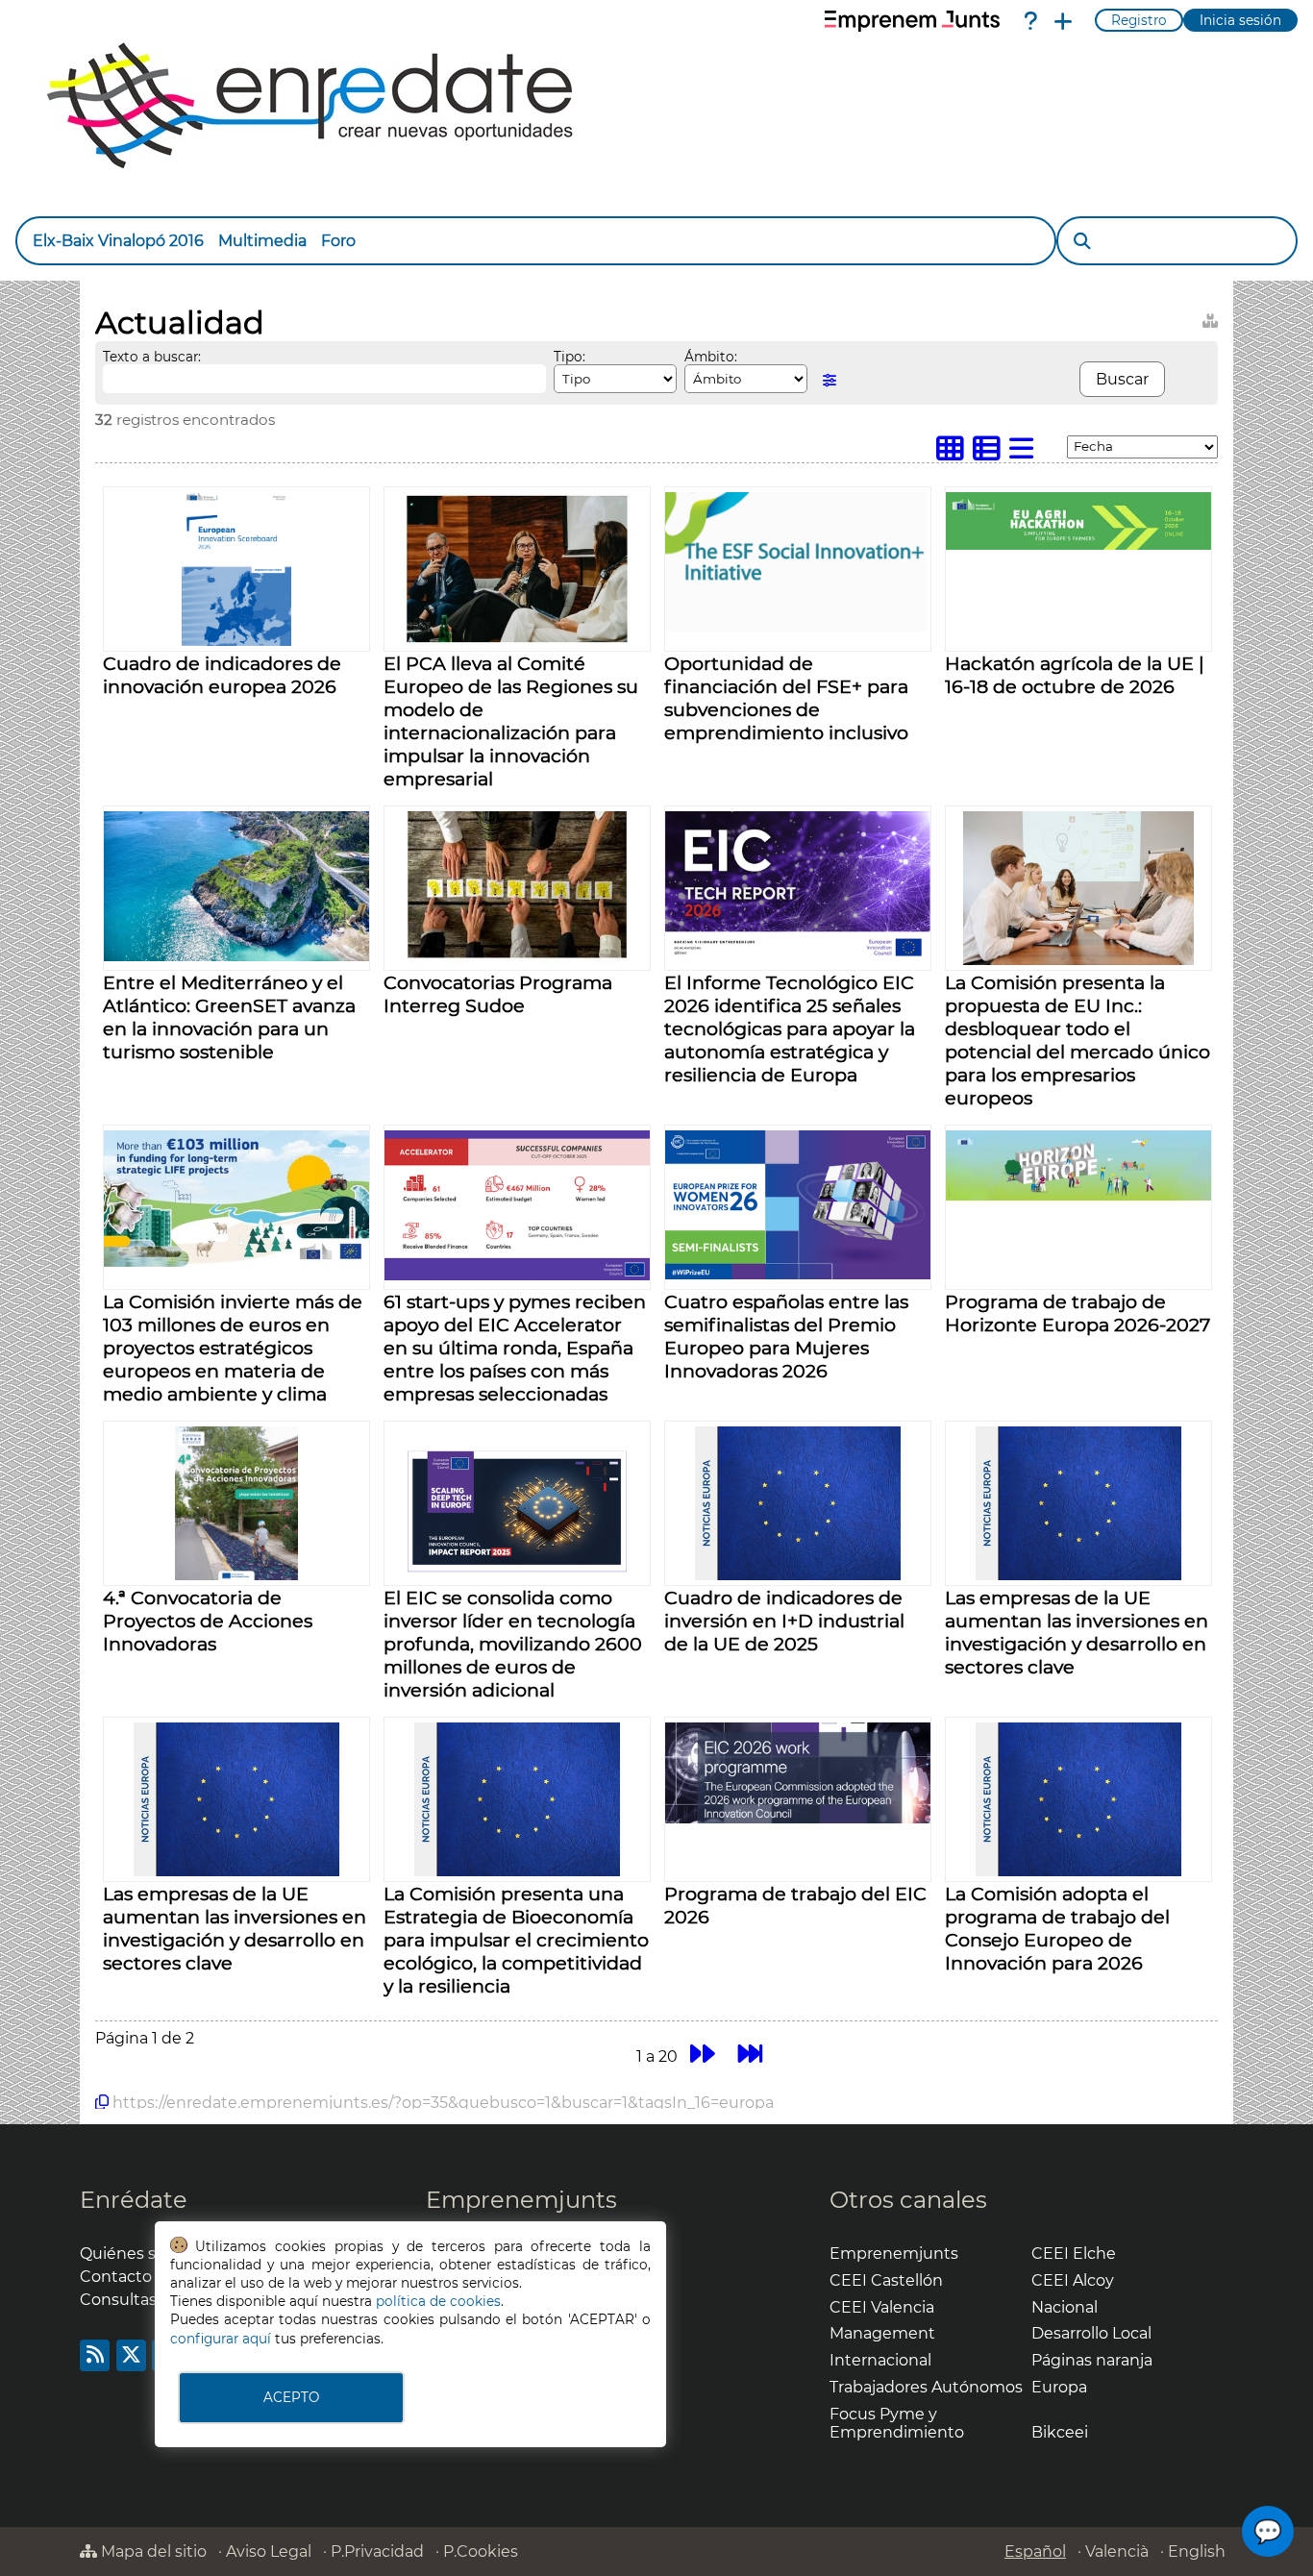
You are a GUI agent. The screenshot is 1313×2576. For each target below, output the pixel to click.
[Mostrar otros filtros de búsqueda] (830, 380)
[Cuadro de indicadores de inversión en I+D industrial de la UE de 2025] (797, 1575)
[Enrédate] (311, 100)
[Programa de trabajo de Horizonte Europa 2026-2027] (1078, 1195)
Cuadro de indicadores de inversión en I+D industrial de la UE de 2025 (784, 1621)
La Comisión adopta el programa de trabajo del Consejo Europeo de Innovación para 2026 (1057, 1928)
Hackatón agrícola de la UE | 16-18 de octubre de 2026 (1075, 675)
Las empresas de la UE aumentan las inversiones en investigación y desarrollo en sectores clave (1077, 1632)
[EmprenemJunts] (912, 21)
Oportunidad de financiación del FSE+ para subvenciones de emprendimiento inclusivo (786, 698)
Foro (338, 241)
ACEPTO (291, 2397)
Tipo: (570, 357)
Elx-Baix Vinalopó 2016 (118, 241)
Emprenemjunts (521, 2200)
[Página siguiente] (702, 2054)
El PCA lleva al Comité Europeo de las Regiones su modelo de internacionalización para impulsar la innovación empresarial (511, 721)
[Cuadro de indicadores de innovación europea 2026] (236, 641)
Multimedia (262, 241)
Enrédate (134, 2200)
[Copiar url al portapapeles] (102, 2102)
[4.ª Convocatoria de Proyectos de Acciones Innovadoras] (236, 1575)
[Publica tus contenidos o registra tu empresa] (1063, 21)
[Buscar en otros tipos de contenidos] (1210, 318)
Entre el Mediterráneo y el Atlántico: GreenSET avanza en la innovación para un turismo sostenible (229, 1017)
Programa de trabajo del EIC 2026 (795, 1905)
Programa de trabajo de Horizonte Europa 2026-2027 (1078, 1313)
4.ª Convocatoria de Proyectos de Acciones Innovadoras (208, 1621)
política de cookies (438, 2301)
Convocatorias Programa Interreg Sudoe (498, 994)
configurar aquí (221, 2339)
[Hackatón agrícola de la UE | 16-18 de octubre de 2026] (1078, 545)
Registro (1139, 20)
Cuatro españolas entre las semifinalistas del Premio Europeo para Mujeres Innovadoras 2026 (786, 1336)
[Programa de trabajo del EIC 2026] (798, 1818)
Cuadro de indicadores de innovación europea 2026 (222, 675)
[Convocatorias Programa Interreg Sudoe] (517, 960)
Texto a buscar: (152, 357)
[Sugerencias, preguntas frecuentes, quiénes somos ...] (1030, 21)
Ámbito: (711, 357)
